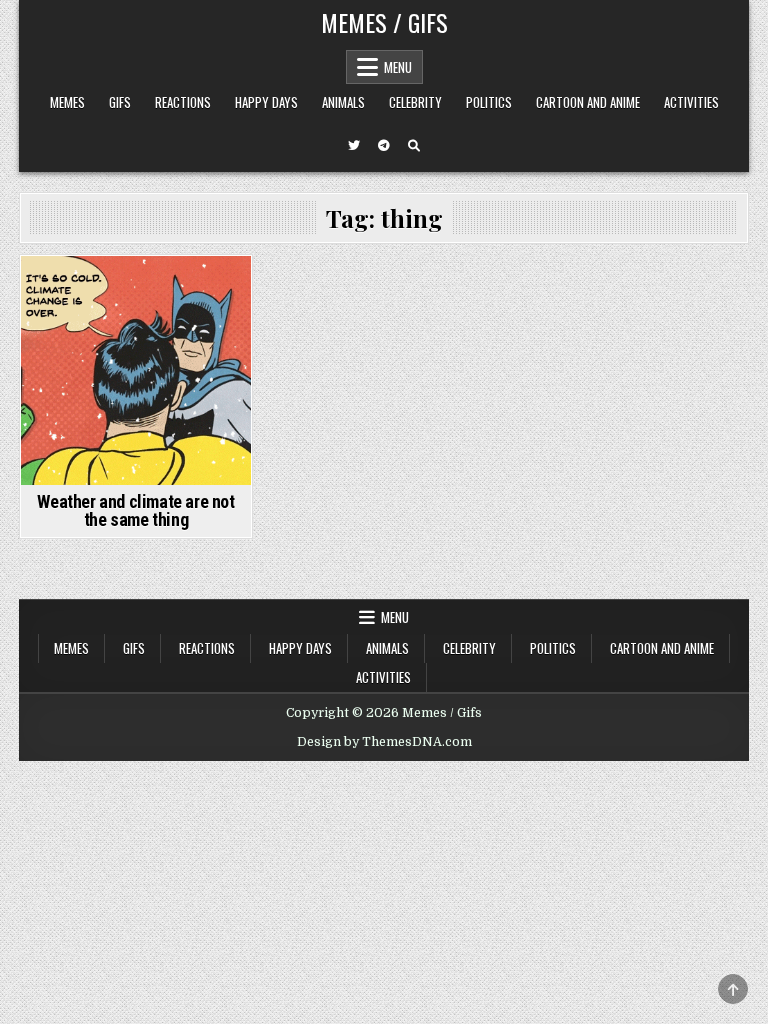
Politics (489, 102)
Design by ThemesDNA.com (384, 742)
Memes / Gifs (384, 22)
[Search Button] (414, 146)
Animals (343, 102)
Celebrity (415, 102)
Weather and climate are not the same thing (135, 510)
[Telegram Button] (384, 146)
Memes (67, 102)
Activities (691, 102)
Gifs (120, 102)
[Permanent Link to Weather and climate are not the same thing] (135, 370)
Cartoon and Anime (588, 102)
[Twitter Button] (354, 146)
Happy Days (266, 102)
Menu (398, 67)
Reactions (183, 102)
